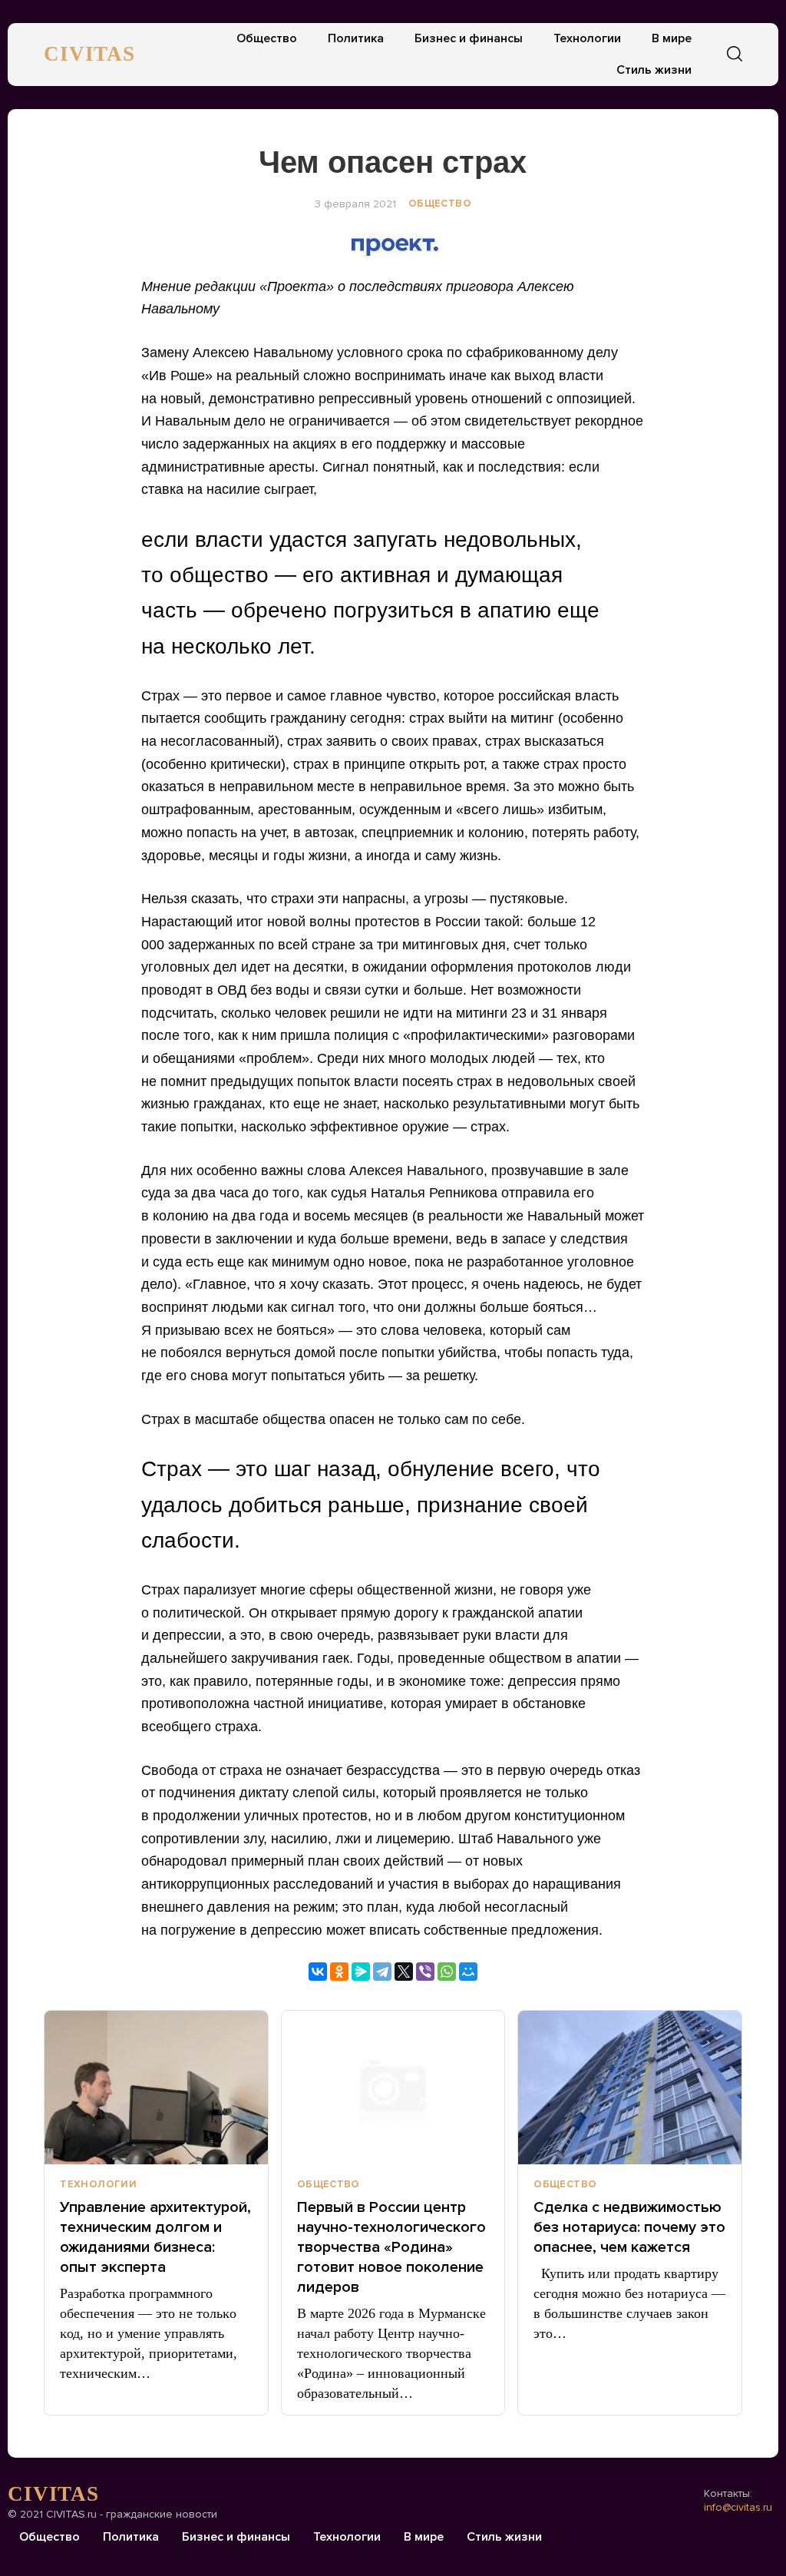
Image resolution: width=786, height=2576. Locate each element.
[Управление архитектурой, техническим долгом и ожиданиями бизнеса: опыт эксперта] (156, 2088)
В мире (672, 38)
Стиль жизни (654, 70)
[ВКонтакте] (318, 1972)
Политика (356, 38)
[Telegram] (382, 1972)
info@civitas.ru (738, 2507)
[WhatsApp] (447, 1972)
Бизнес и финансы (469, 38)
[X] (404, 1972)
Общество (267, 38)
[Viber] (425, 1972)
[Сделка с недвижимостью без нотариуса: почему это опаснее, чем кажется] (630, 2088)
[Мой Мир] (468, 1972)
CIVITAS (89, 54)
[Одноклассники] (339, 1972)
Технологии (587, 38)
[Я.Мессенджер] (361, 1972)
